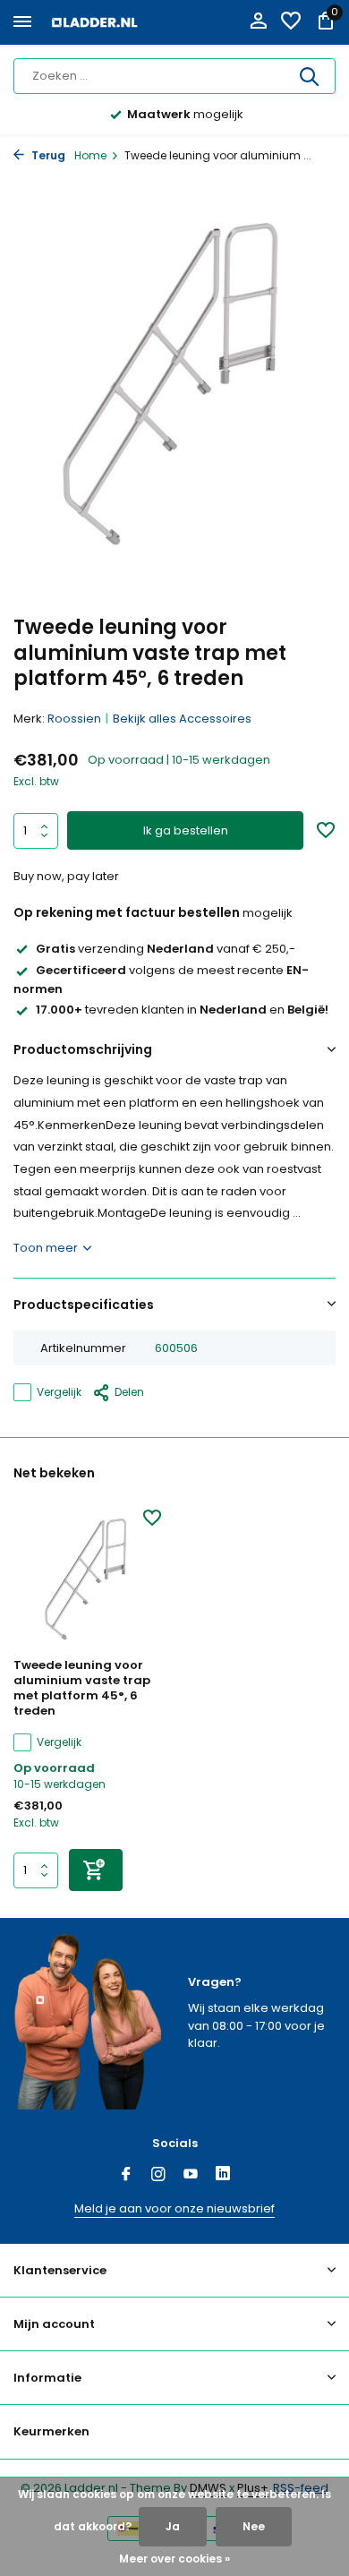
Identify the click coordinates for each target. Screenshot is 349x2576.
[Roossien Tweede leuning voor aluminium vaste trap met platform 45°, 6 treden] (87, 1579)
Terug (47, 155)
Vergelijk (59, 1392)
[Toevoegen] (96, 1870)
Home (90, 155)
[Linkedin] (223, 2176)
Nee (254, 2526)
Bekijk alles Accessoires (182, 719)
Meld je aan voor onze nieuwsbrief (174, 2208)
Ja (173, 2526)
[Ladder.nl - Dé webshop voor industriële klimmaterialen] (95, 22)
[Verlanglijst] (291, 23)
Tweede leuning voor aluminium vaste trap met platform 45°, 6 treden (82, 1689)
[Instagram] (158, 2176)
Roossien (74, 719)
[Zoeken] (311, 76)
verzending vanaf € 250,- (166, 949)
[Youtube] (191, 2176)
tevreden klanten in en (182, 1010)
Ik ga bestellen (186, 830)
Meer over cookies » (174, 2559)
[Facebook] (126, 2176)
